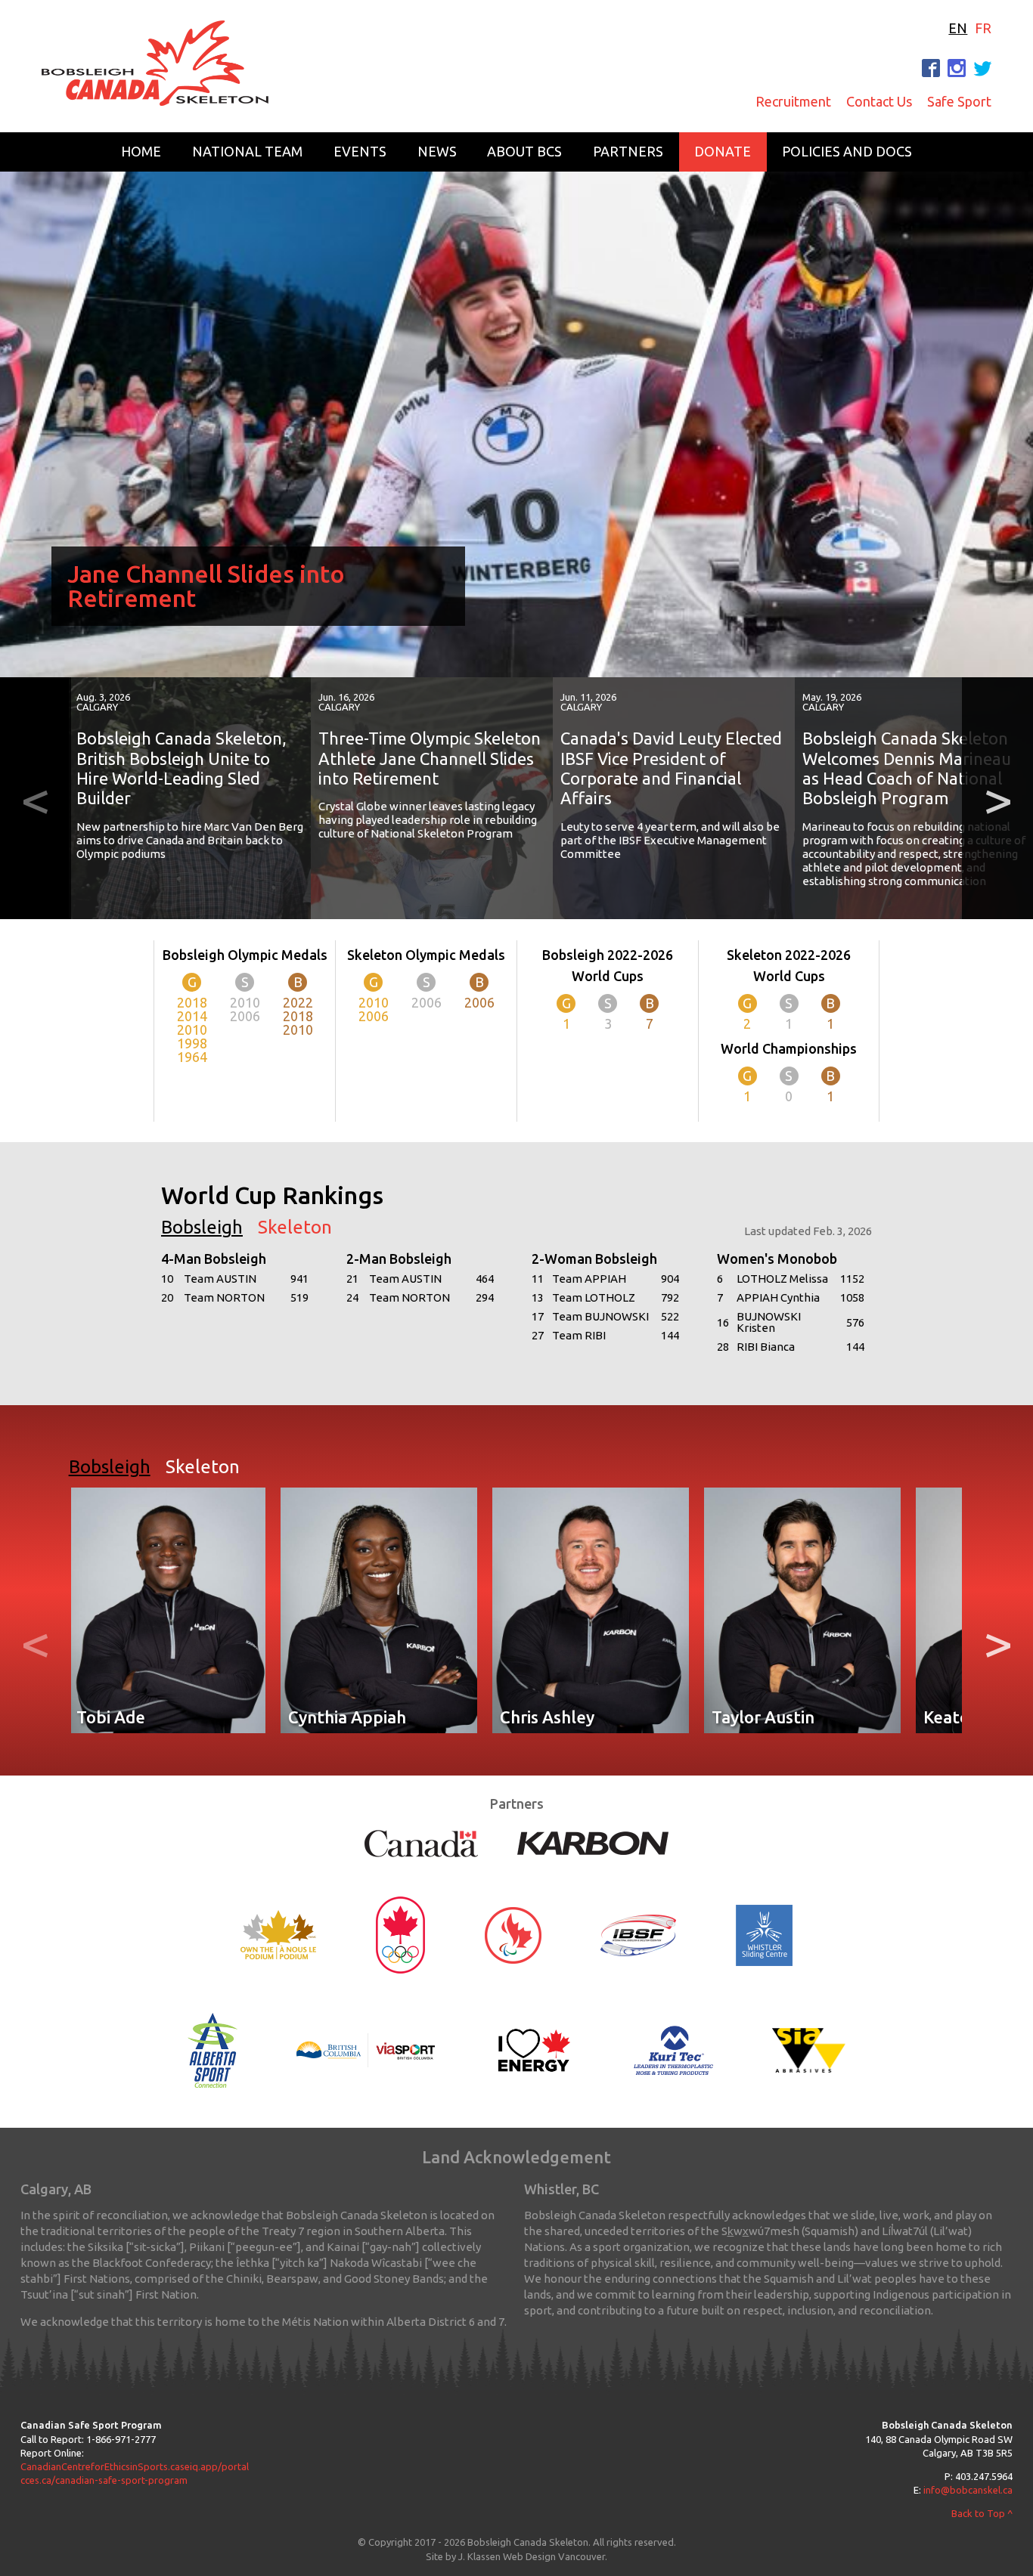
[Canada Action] (535, 2049)
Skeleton (295, 1228)
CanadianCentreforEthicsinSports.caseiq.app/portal (135, 2466)
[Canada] (421, 1842)
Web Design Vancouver (554, 2556)
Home (141, 151)
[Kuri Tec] (673, 2049)
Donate (723, 151)
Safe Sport (959, 101)
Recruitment (793, 101)
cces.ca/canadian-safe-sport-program (104, 2480)
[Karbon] (593, 1842)
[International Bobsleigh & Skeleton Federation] (639, 1934)
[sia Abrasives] (809, 2049)
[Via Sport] (366, 2049)
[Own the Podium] (279, 1934)
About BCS (524, 151)
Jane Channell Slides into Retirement (206, 586)
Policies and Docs (847, 151)
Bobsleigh (202, 1228)
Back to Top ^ (982, 2513)
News (437, 151)
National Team (247, 151)
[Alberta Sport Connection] (212, 2049)
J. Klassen (479, 2556)
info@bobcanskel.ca (968, 2490)
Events (360, 151)
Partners (628, 151)
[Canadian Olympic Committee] (401, 1934)
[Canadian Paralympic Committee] (513, 1934)
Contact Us (879, 101)
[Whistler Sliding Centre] (764, 1934)
